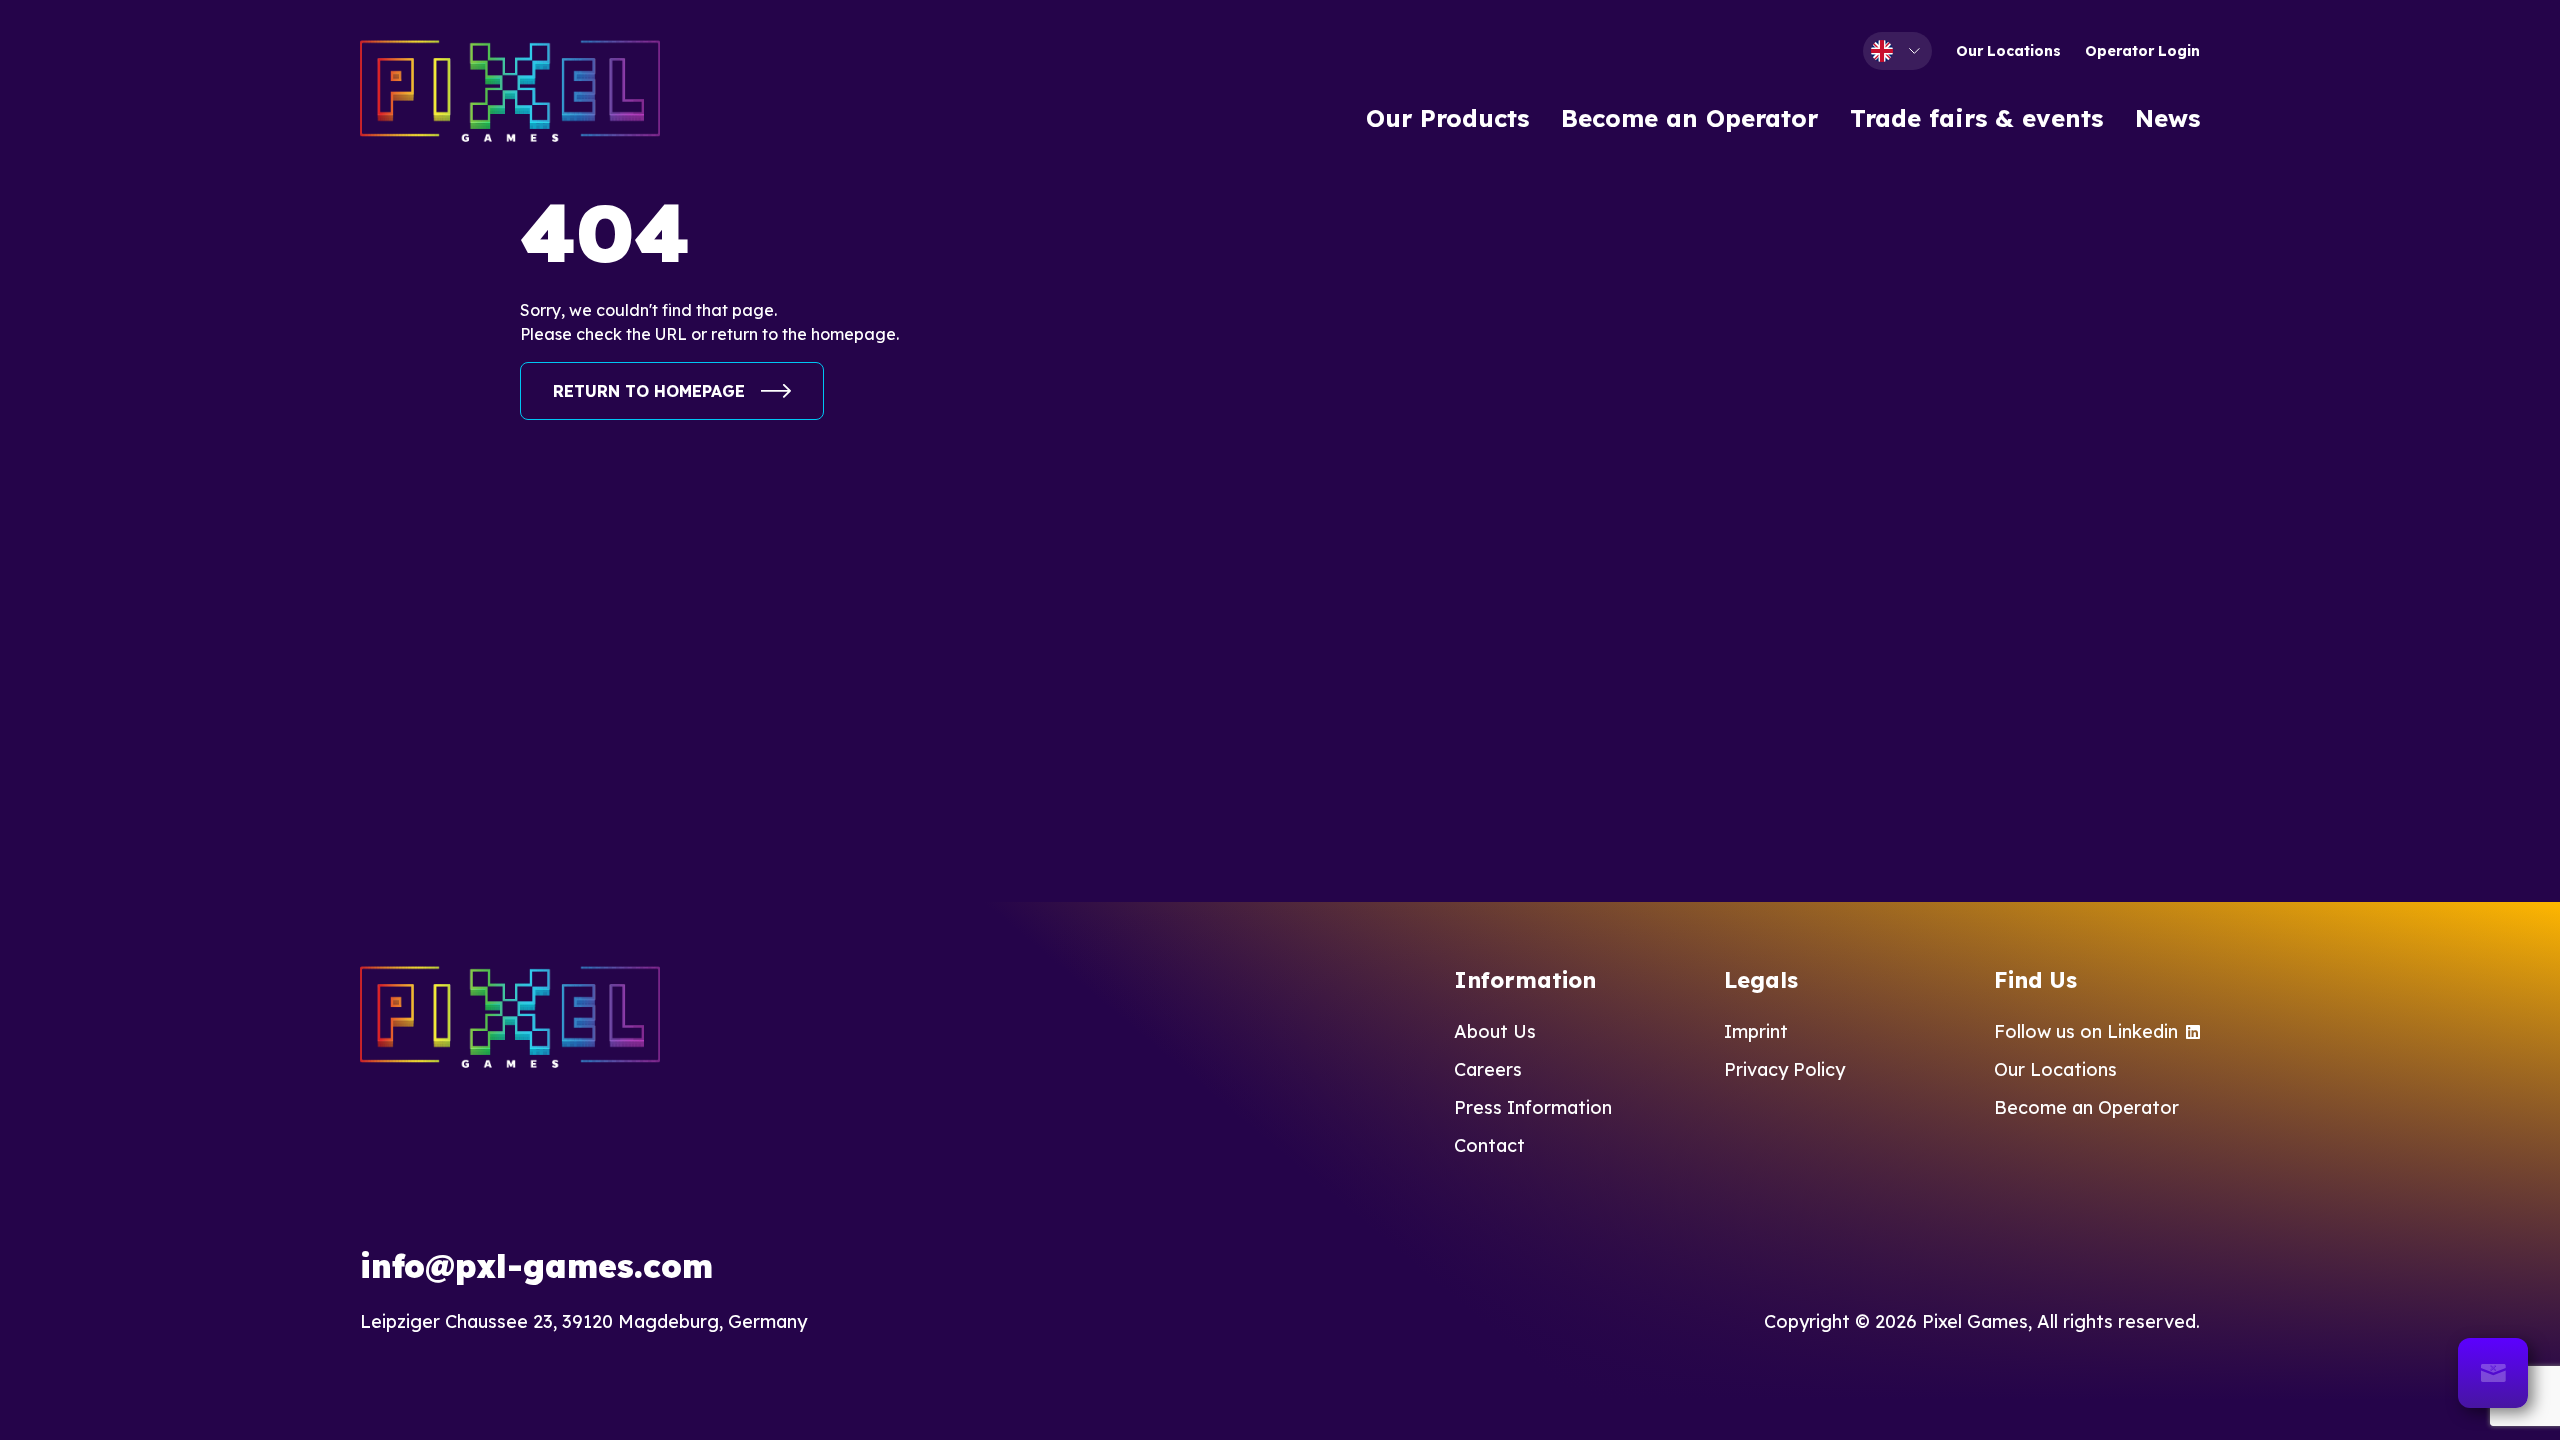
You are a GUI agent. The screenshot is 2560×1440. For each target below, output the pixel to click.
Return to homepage (649, 391)
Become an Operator (1689, 118)
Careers (1488, 1069)
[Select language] (1897, 51)
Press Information (1533, 1107)
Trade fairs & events (1976, 118)
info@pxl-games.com (536, 1266)
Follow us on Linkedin (2086, 1031)
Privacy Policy (1784, 1069)
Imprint (1756, 1031)
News (2167, 118)
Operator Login (2142, 51)
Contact (1489, 1145)
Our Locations (2008, 51)
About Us (1495, 1031)
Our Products (1447, 118)
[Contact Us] (2493, 1373)
